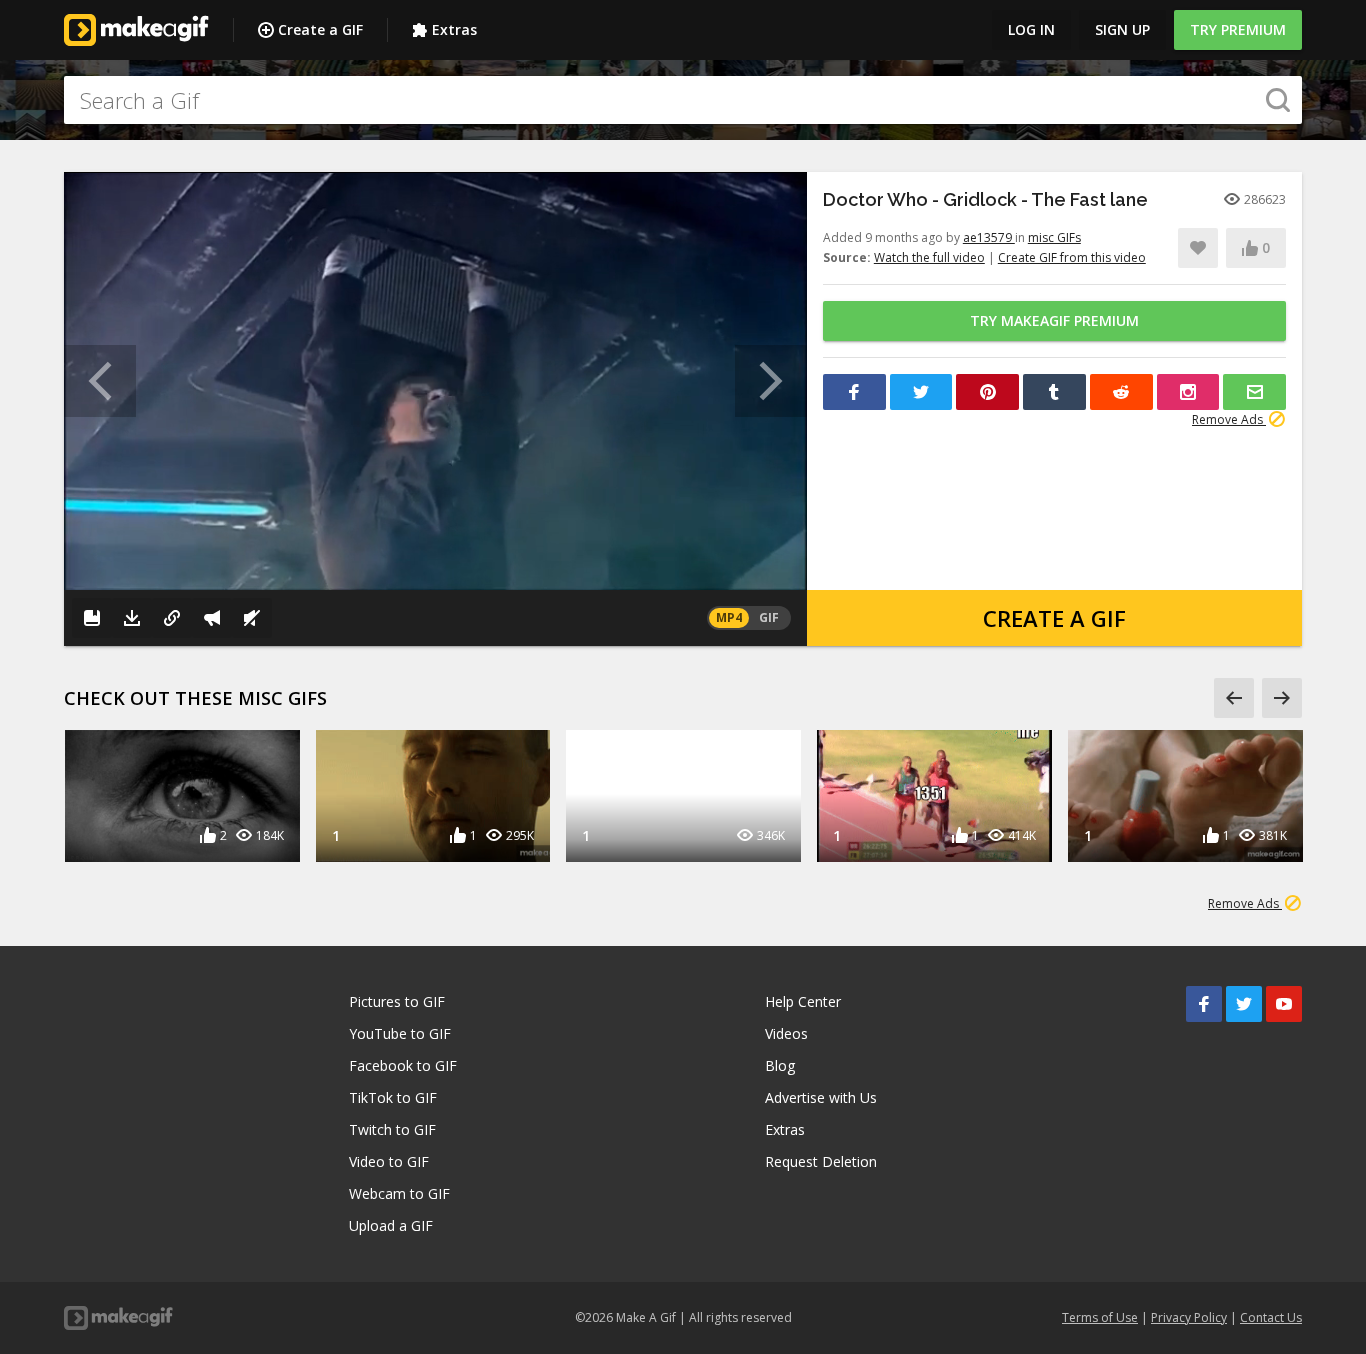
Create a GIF (320, 29)
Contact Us (1271, 1317)
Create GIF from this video (1072, 257)
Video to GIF (389, 1161)
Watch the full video (929, 257)
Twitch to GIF (392, 1129)
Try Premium (1238, 29)
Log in (1031, 29)
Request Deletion (821, 1161)
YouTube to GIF (400, 1033)
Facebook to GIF (403, 1065)
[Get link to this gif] (172, 618)
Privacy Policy (1189, 1317)
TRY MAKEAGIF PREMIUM (1054, 320)
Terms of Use (1100, 1317)
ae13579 (989, 237)
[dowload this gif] (132, 618)
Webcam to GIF (399, 1193)
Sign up (1122, 29)
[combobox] (683, 100)
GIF (769, 617)
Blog (780, 1065)
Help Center (803, 1001)
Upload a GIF (391, 1225)
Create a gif (1054, 618)
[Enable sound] (252, 618)
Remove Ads (1229, 419)
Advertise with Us (821, 1097)
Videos (786, 1033)
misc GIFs (1054, 237)
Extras (454, 29)
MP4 (729, 617)
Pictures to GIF (397, 1001)
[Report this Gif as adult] (212, 618)
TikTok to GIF (393, 1097)
